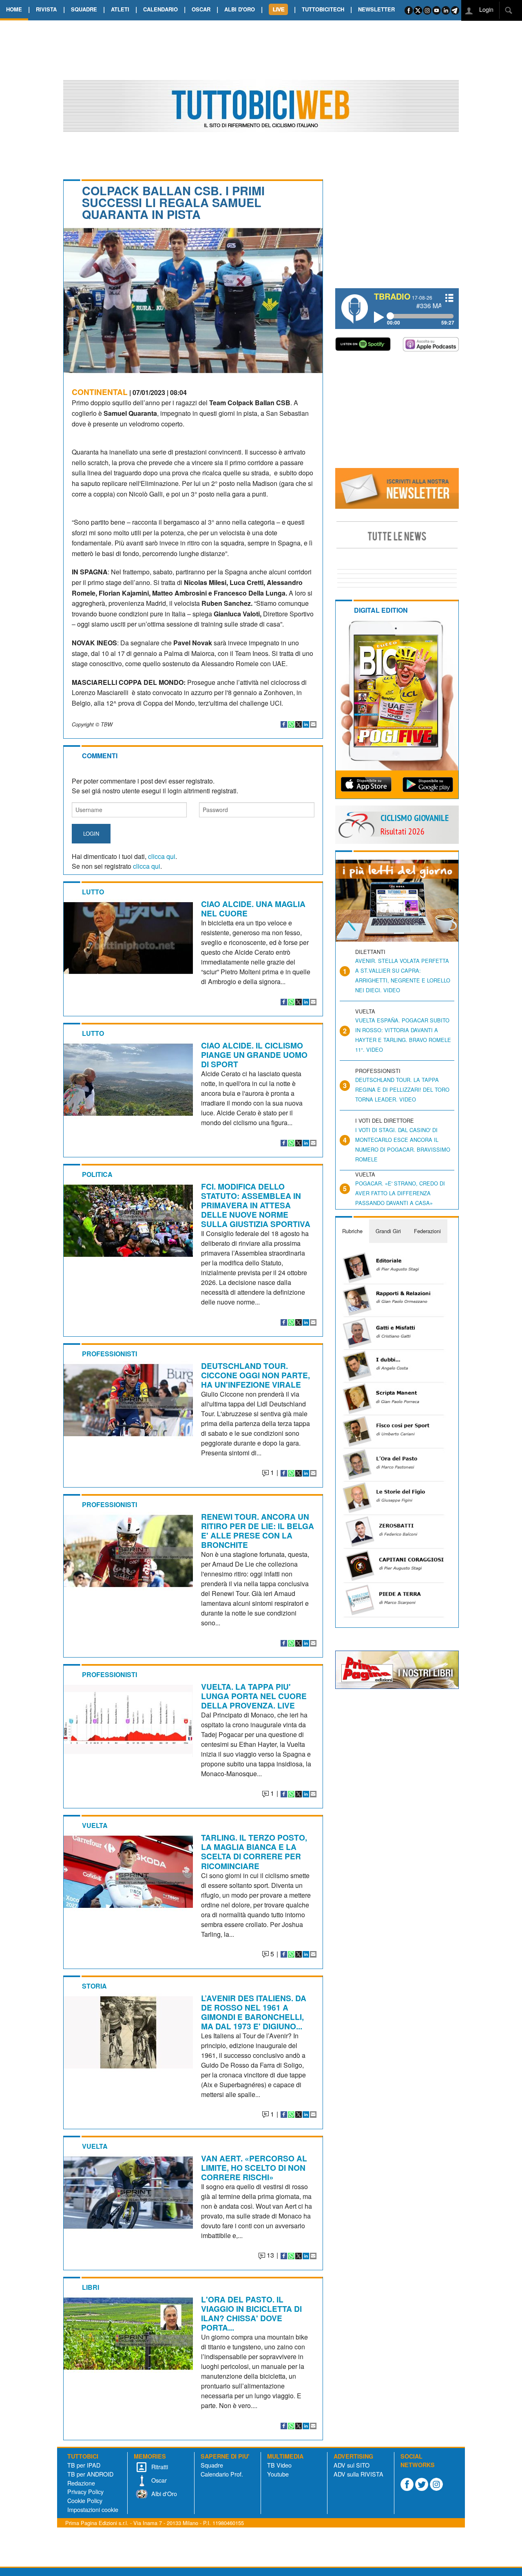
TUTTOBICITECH (323, 9)
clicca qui (162, 856)
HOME (14, 9)
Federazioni (427, 1231)
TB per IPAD (84, 2465)
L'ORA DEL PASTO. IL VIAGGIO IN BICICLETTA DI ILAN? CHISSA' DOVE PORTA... (251, 2313)
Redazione (81, 2483)
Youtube (278, 2474)
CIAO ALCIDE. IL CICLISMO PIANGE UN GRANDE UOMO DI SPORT (254, 1055)
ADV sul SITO (352, 2465)
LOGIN (91, 833)
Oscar (158, 2480)
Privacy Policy (85, 2491)
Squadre (212, 2465)
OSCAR (201, 9)
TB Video (279, 2465)
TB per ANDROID (90, 2474)
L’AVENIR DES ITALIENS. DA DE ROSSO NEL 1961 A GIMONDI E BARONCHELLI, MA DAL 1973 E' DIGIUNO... (254, 2012)
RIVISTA (46, 9)
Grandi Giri (388, 1231)
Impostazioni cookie (93, 2509)
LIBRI (91, 2287)
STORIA (94, 1986)
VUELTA (95, 1825)
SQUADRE (84, 9)
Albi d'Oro (163, 2493)
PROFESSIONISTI (109, 1354)
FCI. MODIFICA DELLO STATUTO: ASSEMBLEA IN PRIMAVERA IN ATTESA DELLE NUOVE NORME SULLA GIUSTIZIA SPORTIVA (256, 1205)
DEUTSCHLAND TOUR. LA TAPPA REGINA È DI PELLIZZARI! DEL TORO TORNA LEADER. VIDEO (402, 1089)
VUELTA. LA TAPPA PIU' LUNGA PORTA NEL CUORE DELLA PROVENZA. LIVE (254, 1696)
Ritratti (159, 2467)
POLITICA (97, 1174)
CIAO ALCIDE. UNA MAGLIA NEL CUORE (253, 908)
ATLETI (120, 9)
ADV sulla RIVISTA (358, 2474)
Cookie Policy (85, 2500)
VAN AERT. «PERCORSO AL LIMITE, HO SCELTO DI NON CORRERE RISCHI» (254, 2168)
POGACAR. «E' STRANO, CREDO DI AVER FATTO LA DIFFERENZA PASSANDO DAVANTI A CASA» (400, 1193)
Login (486, 9)
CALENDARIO (160, 9)
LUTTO (93, 892)
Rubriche (352, 1231)
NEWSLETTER (376, 9)
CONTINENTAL (100, 392)
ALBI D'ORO (240, 9)
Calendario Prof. (222, 2474)
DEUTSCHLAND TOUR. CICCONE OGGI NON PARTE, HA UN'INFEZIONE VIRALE (255, 1375)
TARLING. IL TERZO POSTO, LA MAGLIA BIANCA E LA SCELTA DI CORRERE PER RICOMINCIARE (254, 1851)
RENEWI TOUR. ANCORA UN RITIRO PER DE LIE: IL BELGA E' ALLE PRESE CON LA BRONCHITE (258, 1531)
